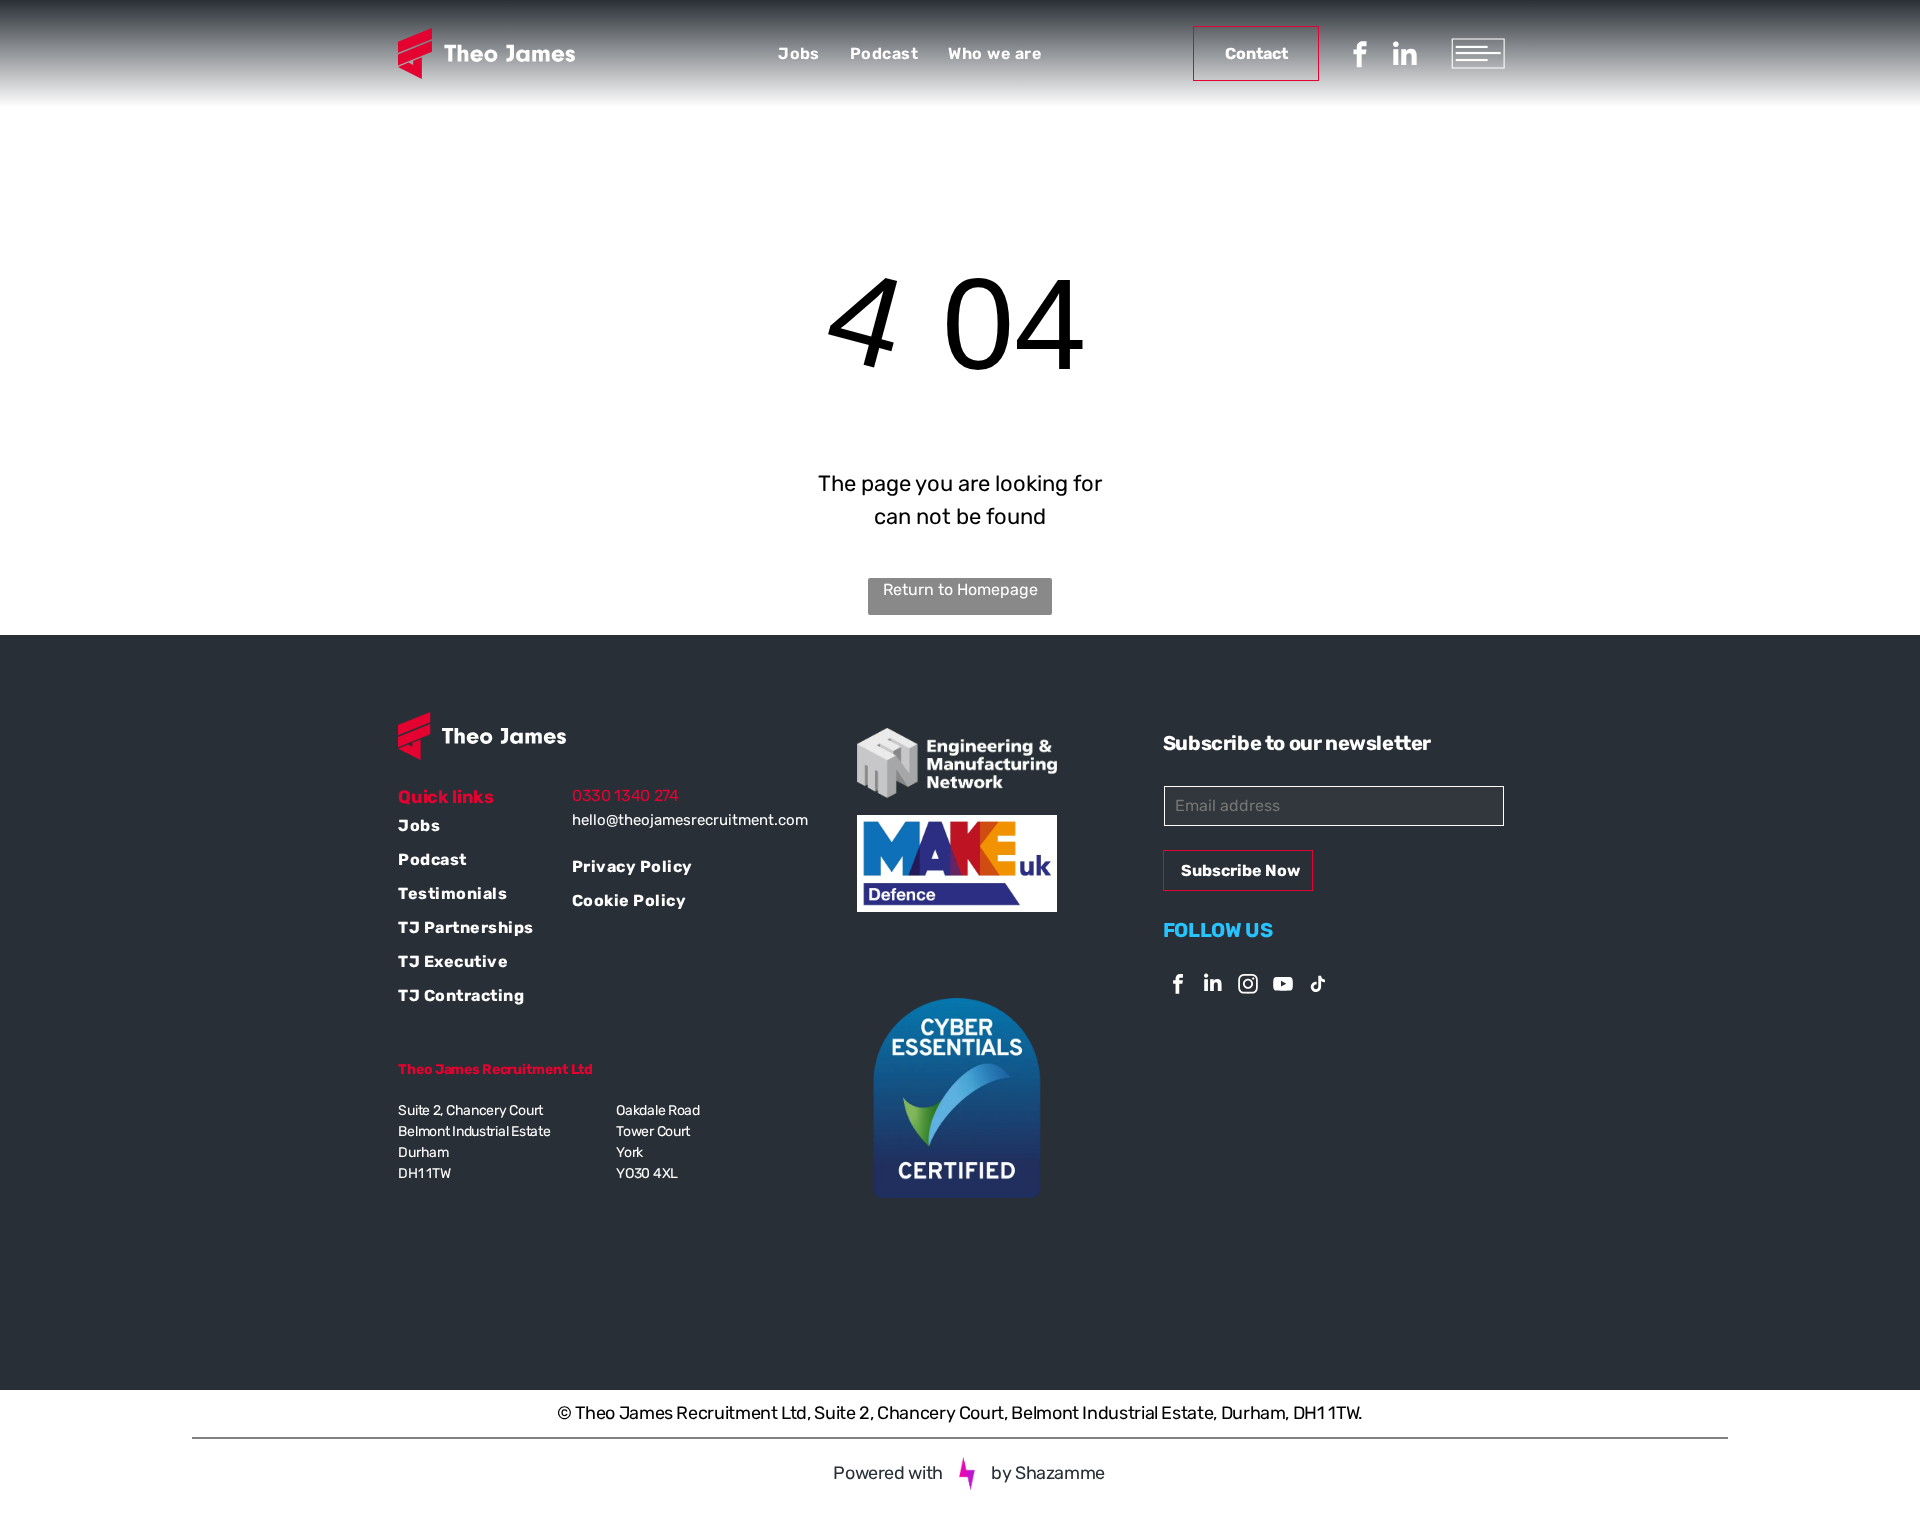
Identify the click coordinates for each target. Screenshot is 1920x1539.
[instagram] (1248, 986)
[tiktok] (1318, 986)
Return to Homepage (960, 589)
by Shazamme (1048, 1473)
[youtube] (1283, 986)
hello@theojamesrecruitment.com (690, 820)
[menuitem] (799, 53)
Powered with (888, 1473)
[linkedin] (1405, 57)
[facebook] (1360, 57)
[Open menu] (1478, 53)
